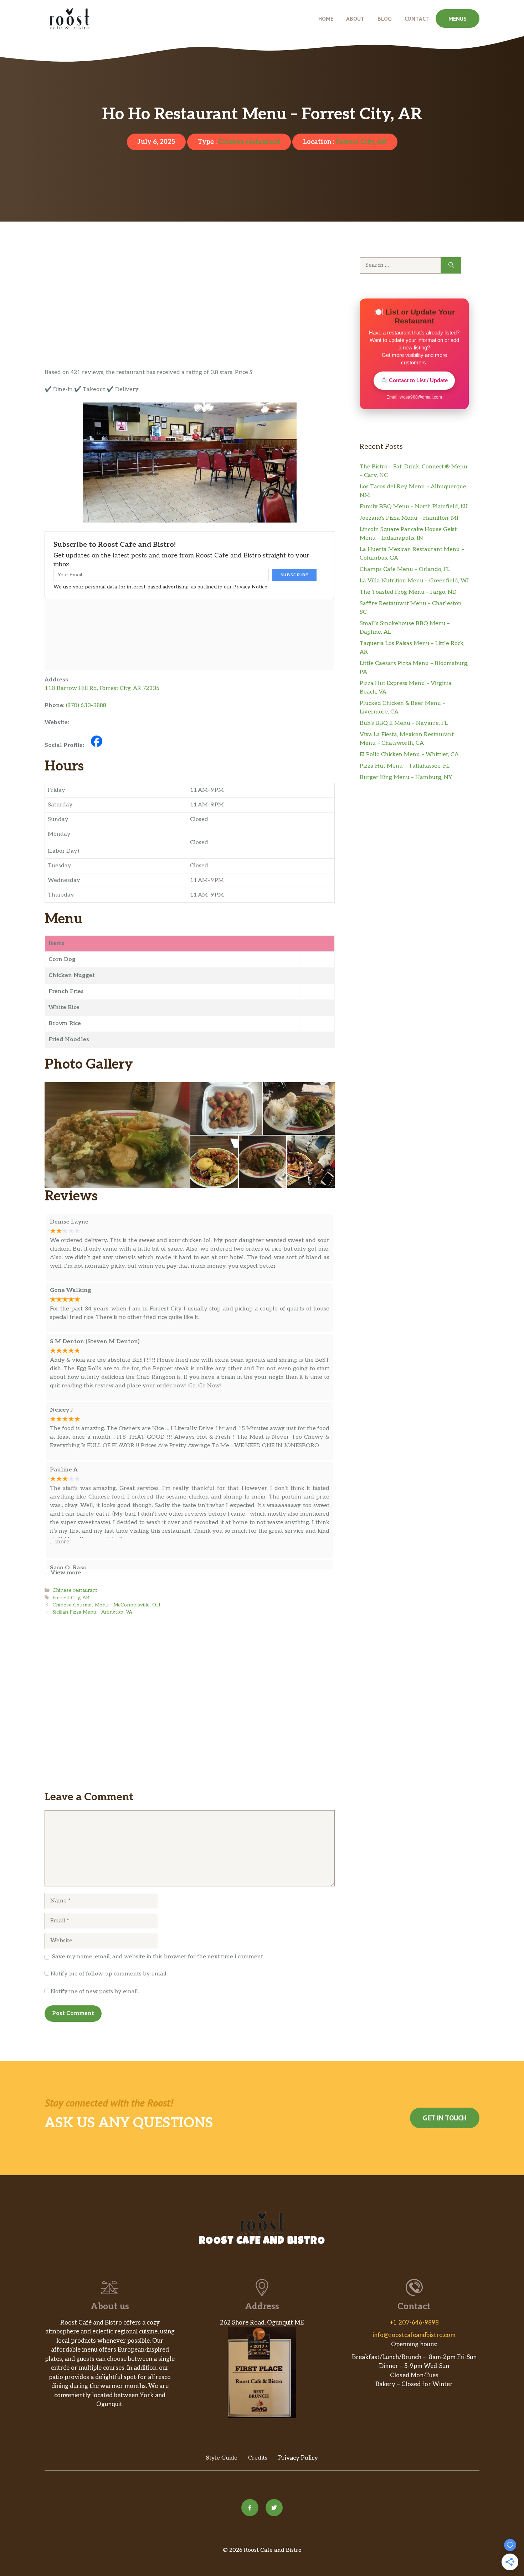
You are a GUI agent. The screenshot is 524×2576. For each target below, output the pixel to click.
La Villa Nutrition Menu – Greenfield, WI (414, 581)
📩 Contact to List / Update (414, 380)
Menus (458, 19)
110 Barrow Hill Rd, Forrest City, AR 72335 (102, 688)
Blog (385, 19)
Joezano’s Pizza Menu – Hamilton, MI (409, 518)
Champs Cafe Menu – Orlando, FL (405, 569)
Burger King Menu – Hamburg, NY (406, 777)
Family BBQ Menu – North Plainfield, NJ (414, 507)
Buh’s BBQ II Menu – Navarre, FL (404, 723)
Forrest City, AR (361, 142)
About (355, 19)
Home (326, 19)
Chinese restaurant (249, 142)
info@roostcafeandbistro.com (414, 2335)
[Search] (451, 265)
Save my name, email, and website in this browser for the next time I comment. (158, 1957)
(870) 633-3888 (86, 705)
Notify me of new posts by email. (95, 1992)
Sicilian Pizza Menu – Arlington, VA (92, 1612)
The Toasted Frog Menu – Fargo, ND (408, 592)
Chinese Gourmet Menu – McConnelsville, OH (106, 1605)
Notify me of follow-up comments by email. (109, 1974)
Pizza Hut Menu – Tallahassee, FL (405, 766)
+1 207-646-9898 (414, 2323)
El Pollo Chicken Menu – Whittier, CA (409, 755)
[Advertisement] (190, 316)
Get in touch (445, 2118)
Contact (417, 19)
